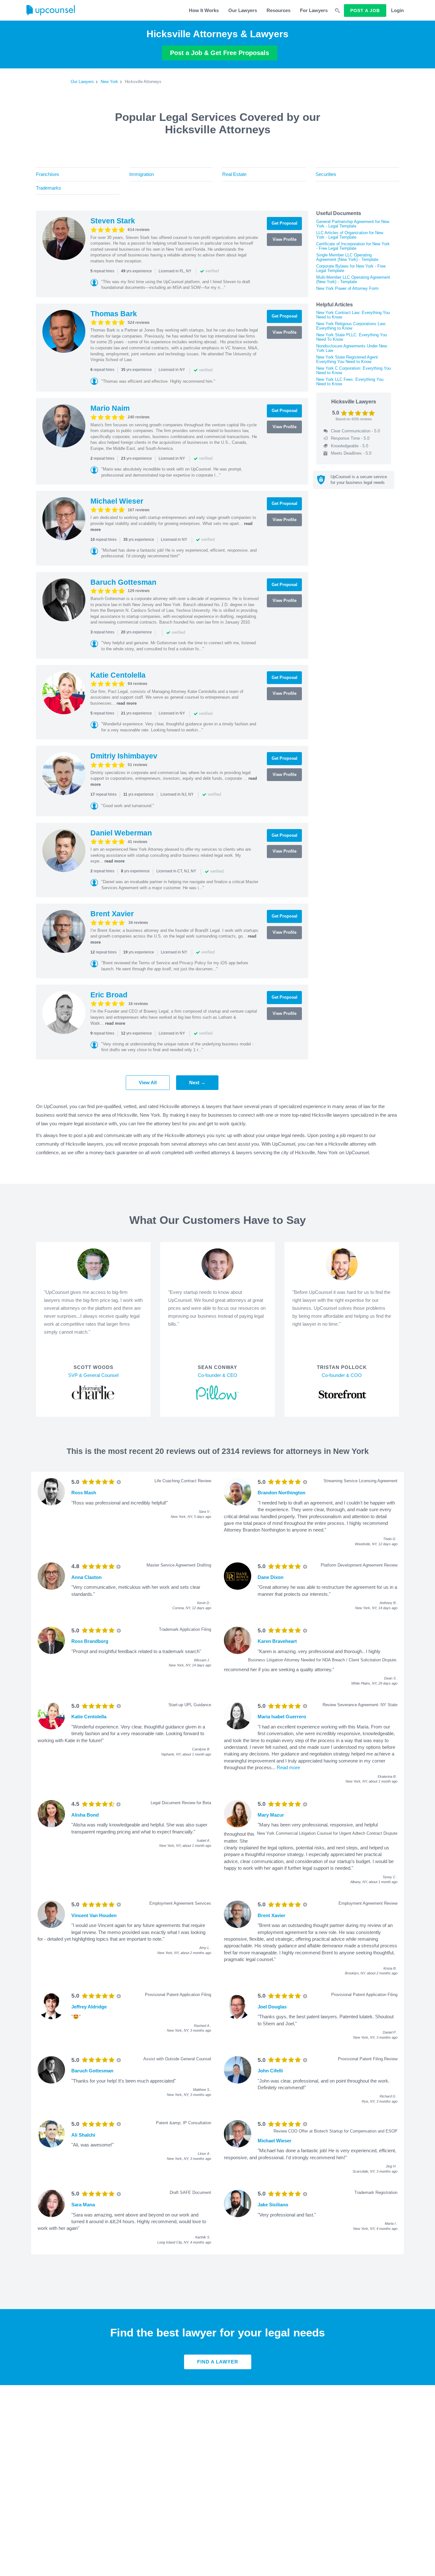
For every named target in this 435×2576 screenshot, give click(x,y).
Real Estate (234, 174)
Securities (326, 174)
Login (397, 10)
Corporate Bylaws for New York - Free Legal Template (351, 268)
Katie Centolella (118, 675)
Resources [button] (278, 10)
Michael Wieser (117, 501)
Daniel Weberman (121, 833)
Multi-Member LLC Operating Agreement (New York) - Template (353, 279)
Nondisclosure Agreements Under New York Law (352, 348)
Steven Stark (113, 221)
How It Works (204, 10)
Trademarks (49, 188)
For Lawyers (314, 10)
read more (127, 703)
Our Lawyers (243, 10)
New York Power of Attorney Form (347, 288)
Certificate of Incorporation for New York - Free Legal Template (353, 246)
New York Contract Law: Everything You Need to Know (353, 315)
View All (148, 1082)
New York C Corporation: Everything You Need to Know (353, 370)
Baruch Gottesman (123, 582)
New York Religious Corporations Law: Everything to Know (351, 326)
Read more (288, 1767)
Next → (197, 1082)
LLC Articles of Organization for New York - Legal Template (350, 235)
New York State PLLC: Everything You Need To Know (352, 337)
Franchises (48, 174)
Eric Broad (109, 995)
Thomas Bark (114, 314)
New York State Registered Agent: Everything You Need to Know (348, 359)
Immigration (142, 174)
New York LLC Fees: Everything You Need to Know (350, 382)
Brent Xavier (112, 914)
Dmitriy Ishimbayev (124, 756)
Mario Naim (110, 408)
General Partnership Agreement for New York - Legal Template (353, 224)
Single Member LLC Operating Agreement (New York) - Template (347, 257)
